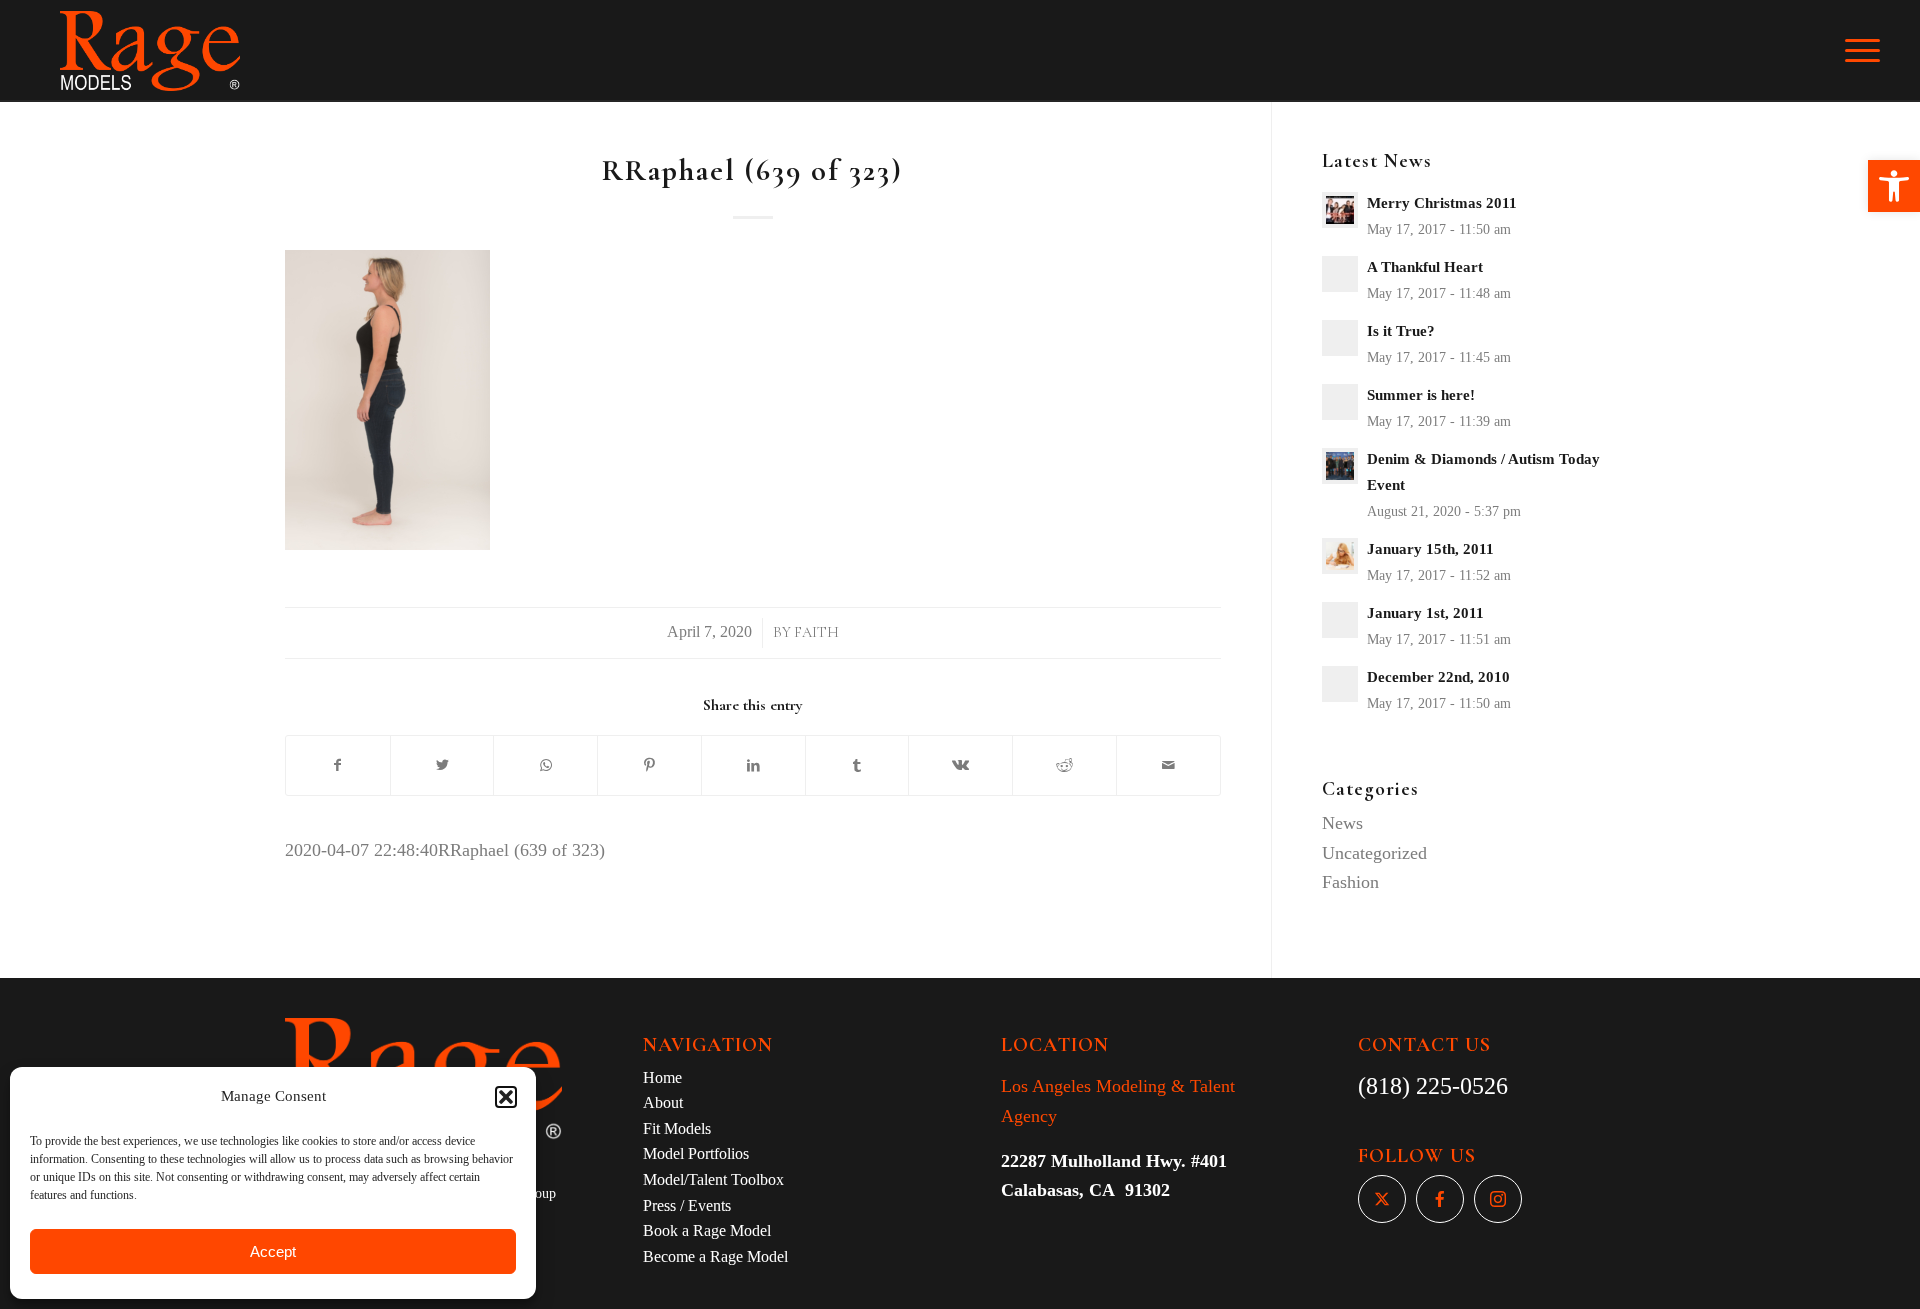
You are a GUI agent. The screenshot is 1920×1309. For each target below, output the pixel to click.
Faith (816, 632)
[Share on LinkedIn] (753, 766)
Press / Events (687, 1205)
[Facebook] (1440, 1199)
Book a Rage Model (707, 1230)
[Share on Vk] (960, 766)
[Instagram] (1498, 1199)
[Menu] (1876, 51)
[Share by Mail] (1168, 766)
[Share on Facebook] (338, 766)
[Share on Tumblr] (857, 766)
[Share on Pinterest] (649, 766)
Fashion (1350, 882)
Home (662, 1077)
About (663, 1102)
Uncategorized (1374, 853)
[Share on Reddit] (1064, 766)
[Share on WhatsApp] (545, 766)
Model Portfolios (696, 1153)
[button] (1894, 186)
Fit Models (677, 1128)
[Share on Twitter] (442, 766)
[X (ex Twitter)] (1382, 1199)
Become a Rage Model (715, 1256)
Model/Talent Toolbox (713, 1179)
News (1342, 823)
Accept (273, 1251)
